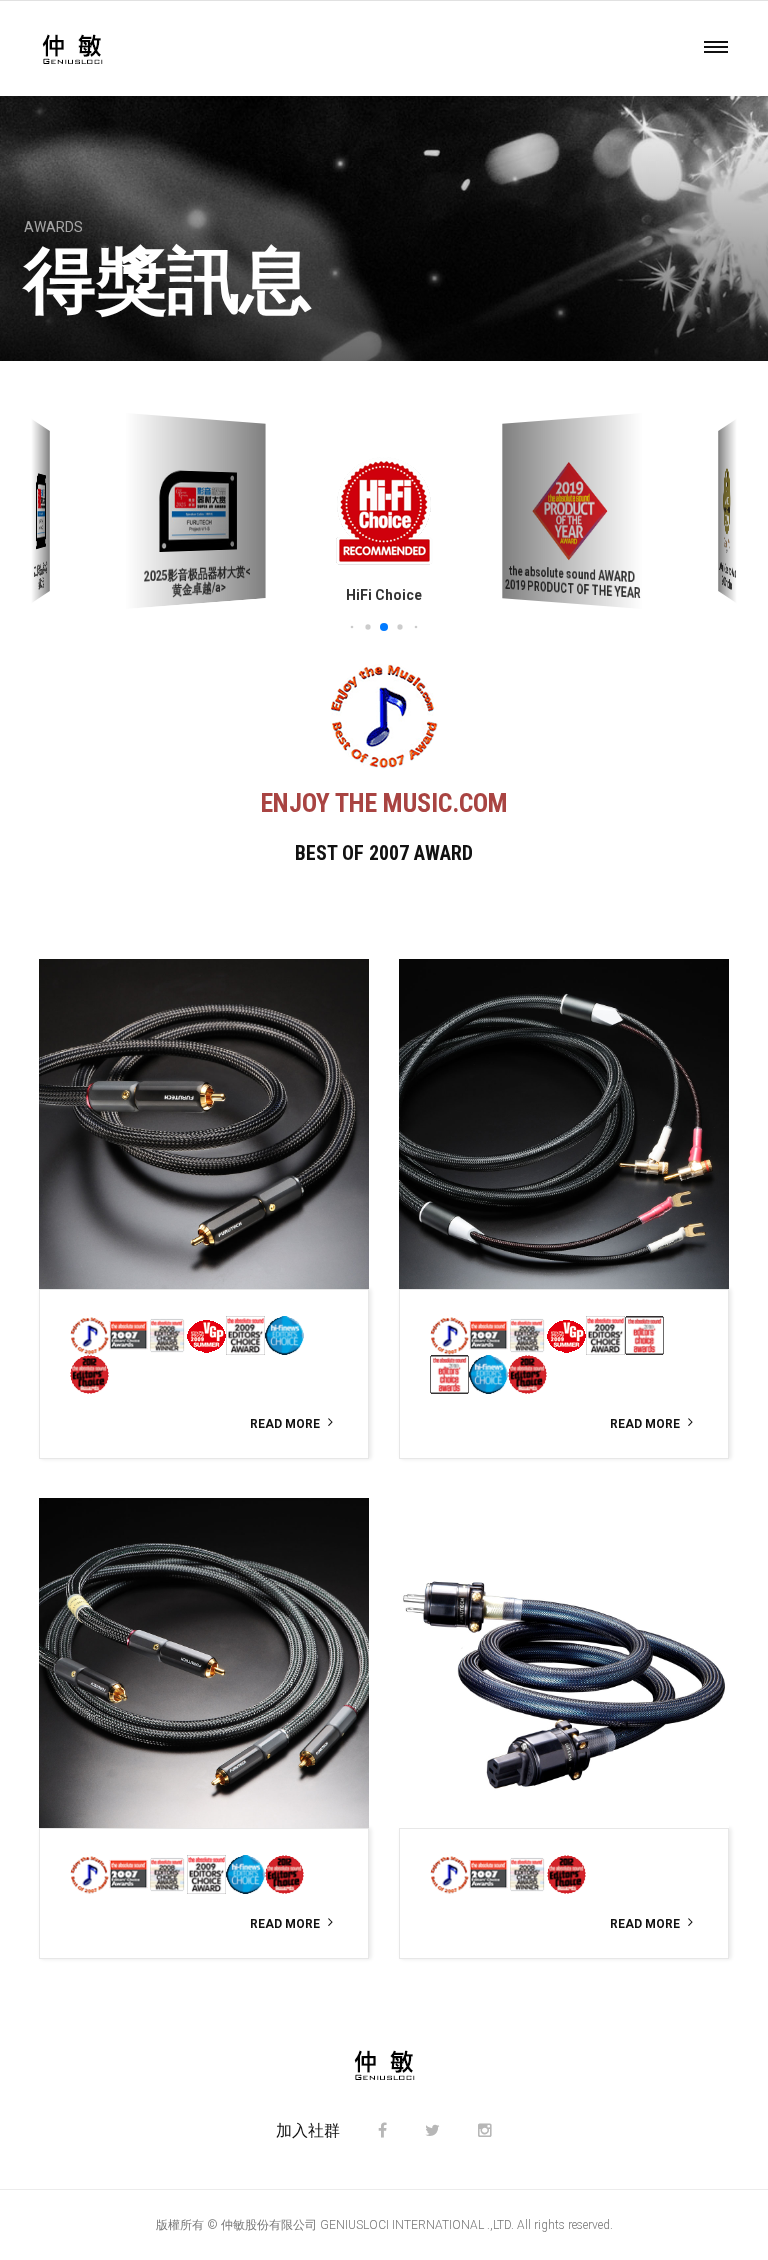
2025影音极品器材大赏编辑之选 (40, 575)
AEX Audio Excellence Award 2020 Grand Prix (727, 576)
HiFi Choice (384, 595)
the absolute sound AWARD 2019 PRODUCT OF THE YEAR (573, 581)
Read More (285, 1424)
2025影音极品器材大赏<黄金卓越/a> (197, 581)
